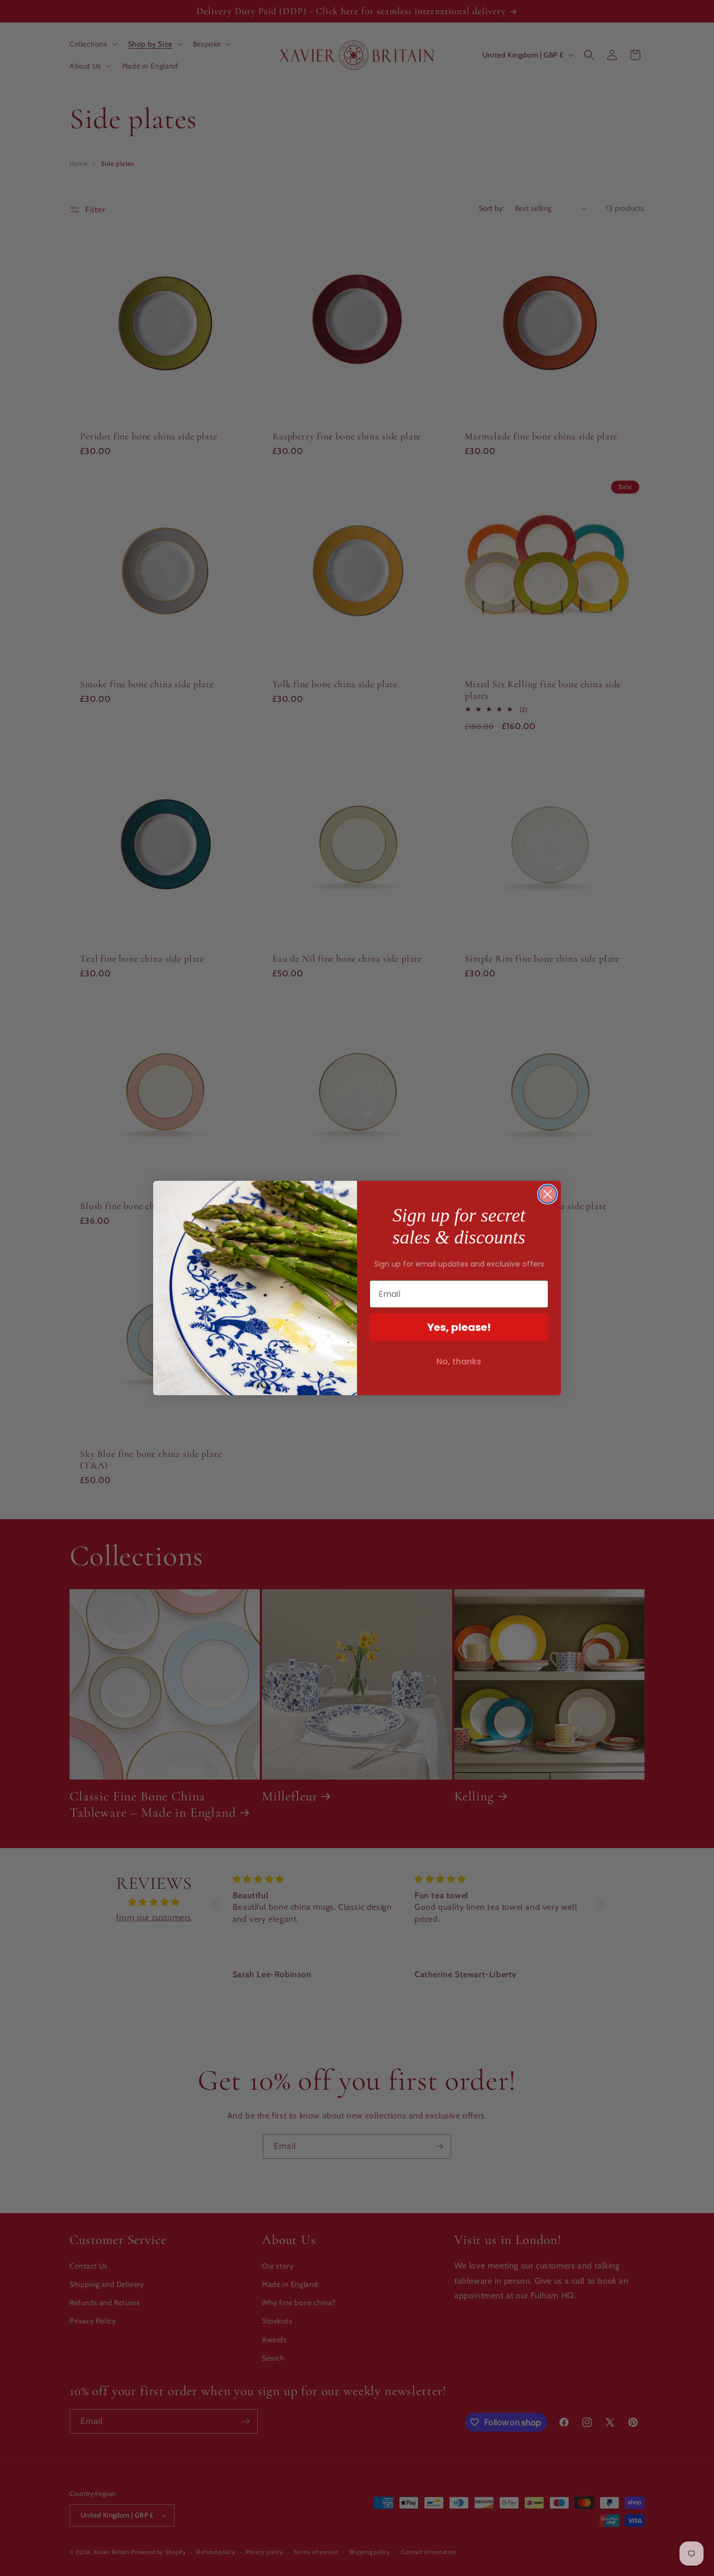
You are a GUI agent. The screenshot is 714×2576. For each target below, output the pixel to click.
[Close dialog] (548, 1194)
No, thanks (459, 1361)
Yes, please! (459, 1327)
